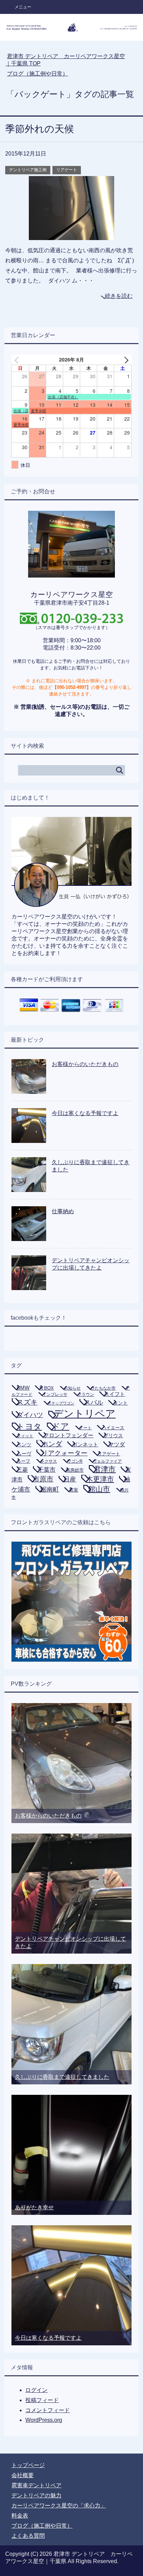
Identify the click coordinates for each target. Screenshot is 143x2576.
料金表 (20, 2516)
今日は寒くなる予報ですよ (85, 1113)
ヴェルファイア (107, 1461)
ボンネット (85, 1444)
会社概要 (23, 2475)
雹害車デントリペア (36, 2485)
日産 (70, 1479)
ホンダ (52, 1444)
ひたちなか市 (103, 1388)
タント (120, 1403)
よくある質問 (28, 2536)
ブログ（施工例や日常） (42, 2526)
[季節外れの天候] (71, 235)
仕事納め (63, 1211)
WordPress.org (44, 2420)
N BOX (47, 1388)
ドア (60, 1426)
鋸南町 (50, 1489)
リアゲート (67, 170)
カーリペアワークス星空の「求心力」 (59, 2506)
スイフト (115, 1394)
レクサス (49, 1461)
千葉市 (47, 1470)
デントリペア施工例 (28, 170)
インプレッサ (55, 1394)
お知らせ (72, 1388)
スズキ (27, 1402)
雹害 (74, 1490)
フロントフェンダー (68, 1435)
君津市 (105, 1469)
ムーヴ (24, 1454)
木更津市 (100, 1479)
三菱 (22, 1470)
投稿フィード (42, 2400)
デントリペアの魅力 (36, 2495)
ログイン (36, 2390)
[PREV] (18, 360)
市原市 (43, 1479)
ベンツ (24, 1445)
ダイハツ (30, 1415)
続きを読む (119, 296)
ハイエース (113, 1428)
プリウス (113, 1436)
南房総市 (75, 1470)
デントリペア (84, 1413)
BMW (23, 1388)
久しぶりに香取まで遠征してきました (62, 2077)
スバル (94, 1402)
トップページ (28, 2465)
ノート (85, 1428)
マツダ (117, 1444)
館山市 (99, 1489)
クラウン (86, 1394)
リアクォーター (64, 1453)
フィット (25, 1436)
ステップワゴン (61, 1403)
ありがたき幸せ (34, 2207)
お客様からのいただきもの (85, 1064)
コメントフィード (48, 2410)
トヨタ (29, 1426)
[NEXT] (125, 360)
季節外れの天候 (40, 129)
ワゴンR (75, 1461)
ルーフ (23, 1461)
